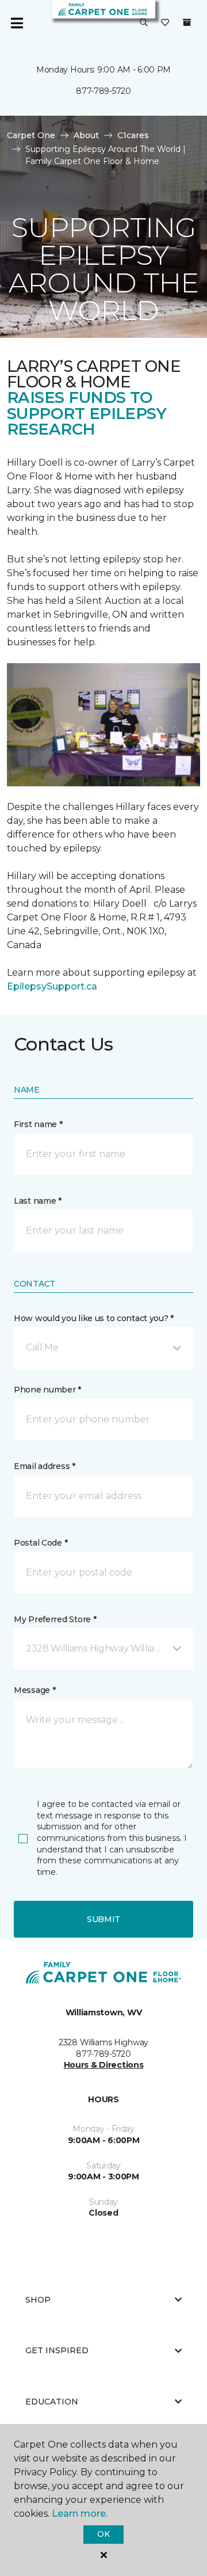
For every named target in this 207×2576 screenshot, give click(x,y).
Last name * (38, 1201)
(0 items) (187, 22)
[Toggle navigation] (17, 23)
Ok (103, 2534)
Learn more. (80, 2514)
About (86, 135)
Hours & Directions (104, 2065)
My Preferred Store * (55, 1619)
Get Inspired (57, 2350)
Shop (38, 2300)
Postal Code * (41, 1543)
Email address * (45, 1466)
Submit (103, 1919)
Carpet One (31, 135)
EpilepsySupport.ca (52, 986)
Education (52, 2402)
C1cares (133, 135)
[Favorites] (165, 23)
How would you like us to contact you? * (94, 1318)
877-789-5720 (103, 91)
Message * (34, 1690)
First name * (38, 1124)
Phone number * (47, 1390)
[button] (144, 23)
